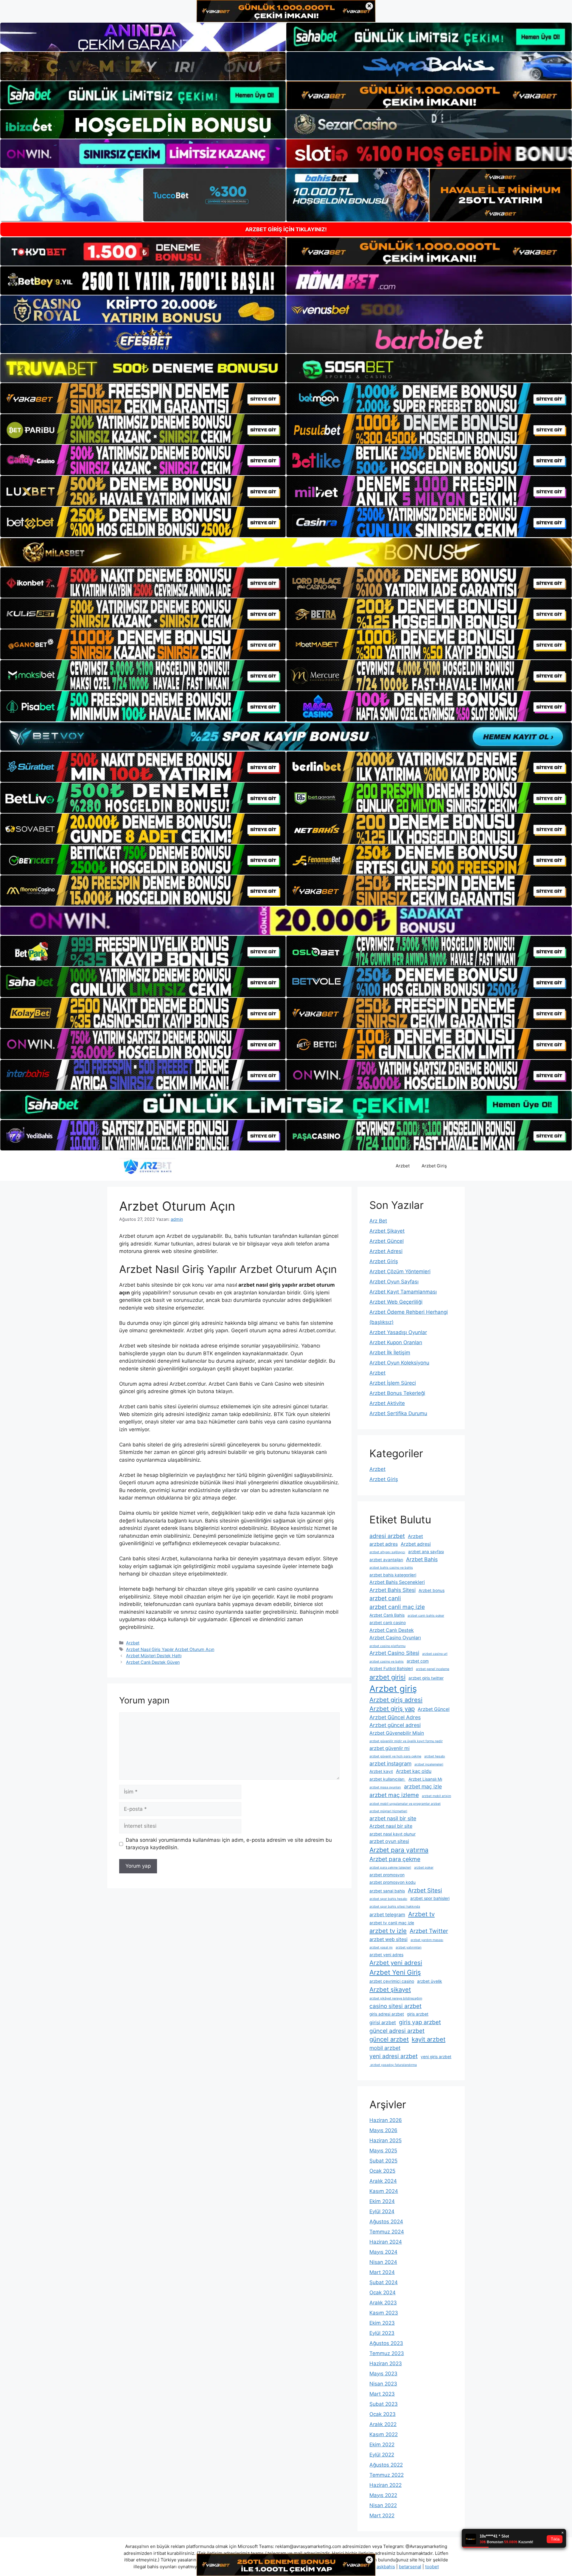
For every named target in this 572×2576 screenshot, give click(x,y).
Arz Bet (378, 1221)
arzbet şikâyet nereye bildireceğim (396, 1998)
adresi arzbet (387, 1536)
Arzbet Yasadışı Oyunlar (398, 1332)
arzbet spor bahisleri (430, 1898)
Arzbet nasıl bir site (391, 1826)
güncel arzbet (389, 2039)
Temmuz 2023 (387, 2353)
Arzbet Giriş (434, 1166)
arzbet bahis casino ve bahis (391, 1568)
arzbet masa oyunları (385, 1787)
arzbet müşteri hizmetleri (388, 1811)
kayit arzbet (429, 2039)
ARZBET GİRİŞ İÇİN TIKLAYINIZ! (286, 229)
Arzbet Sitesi (425, 1890)
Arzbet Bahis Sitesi (393, 1590)
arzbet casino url (435, 1654)
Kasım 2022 (384, 2434)
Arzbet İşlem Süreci (393, 1383)
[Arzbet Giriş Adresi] (147, 1166)
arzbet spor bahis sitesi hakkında (395, 1907)
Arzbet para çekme (395, 1859)
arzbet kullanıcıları (387, 1779)
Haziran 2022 (386, 2485)
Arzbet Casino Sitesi (394, 1653)
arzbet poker (424, 1868)
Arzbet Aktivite (387, 1403)
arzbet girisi (387, 1677)
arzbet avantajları (386, 1560)
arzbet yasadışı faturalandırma (393, 2065)
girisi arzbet (383, 2023)
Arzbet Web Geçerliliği (396, 1302)
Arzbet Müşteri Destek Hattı (154, 1656)
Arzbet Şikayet (387, 1231)
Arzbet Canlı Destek (392, 1630)
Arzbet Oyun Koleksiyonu (399, 1363)
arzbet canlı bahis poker (426, 1616)
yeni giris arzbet (436, 2057)
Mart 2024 (382, 2272)
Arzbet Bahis (422, 1559)
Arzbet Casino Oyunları (395, 1638)
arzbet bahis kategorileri (393, 1575)
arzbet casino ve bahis (387, 1662)
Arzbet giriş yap (392, 1709)
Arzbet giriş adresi (396, 1700)
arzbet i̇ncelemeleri (429, 1764)
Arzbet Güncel (387, 1241)
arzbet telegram (387, 1915)
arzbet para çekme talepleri (390, 1868)
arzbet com (418, 1661)
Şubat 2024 (384, 2282)
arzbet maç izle (423, 1786)
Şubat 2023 (384, 2404)
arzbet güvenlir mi (390, 1748)
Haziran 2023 (386, 2363)
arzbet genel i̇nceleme (433, 1669)
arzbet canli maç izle (397, 1607)
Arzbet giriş (393, 1689)
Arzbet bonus (432, 1590)
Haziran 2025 (386, 2140)
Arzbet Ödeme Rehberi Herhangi (409, 1312)
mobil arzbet (385, 2048)
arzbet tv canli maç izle (392, 1923)
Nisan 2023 (383, 2384)
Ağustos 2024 (386, 2222)
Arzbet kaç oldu (414, 1771)
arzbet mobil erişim (436, 1796)
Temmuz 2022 (387, 2475)
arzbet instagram (390, 1763)
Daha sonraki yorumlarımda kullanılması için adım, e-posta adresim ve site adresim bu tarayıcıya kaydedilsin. (229, 1844)
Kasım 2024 (384, 2191)
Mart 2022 (382, 2515)
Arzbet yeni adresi (396, 1963)
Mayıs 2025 (383, 2151)
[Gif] (286, 552)
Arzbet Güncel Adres (395, 1717)
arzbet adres (384, 1544)
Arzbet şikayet (390, 1989)
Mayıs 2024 (383, 2252)
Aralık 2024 (383, 2181)
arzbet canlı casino (388, 1623)
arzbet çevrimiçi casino (392, 1981)
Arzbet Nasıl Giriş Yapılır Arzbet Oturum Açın (170, 1649)
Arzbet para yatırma (399, 1850)
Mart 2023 (382, 2394)
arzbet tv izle (388, 1931)
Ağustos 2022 (386, 2465)
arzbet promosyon (387, 1875)
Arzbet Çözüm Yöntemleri (400, 1271)
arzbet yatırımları (409, 1947)
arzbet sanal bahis (387, 1891)
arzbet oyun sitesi (389, 1841)
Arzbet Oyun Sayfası (394, 1282)
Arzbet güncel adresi (395, 1725)
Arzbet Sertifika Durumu (398, 1413)
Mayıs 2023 (383, 2374)
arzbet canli (385, 1598)
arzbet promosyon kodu (393, 1882)
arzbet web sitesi (388, 1939)
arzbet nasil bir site (393, 1818)
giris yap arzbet (420, 2022)
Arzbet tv (421, 1914)
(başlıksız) (381, 1322)
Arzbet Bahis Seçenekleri (397, 1582)
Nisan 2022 (383, 2505)
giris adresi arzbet (387, 2014)
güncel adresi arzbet (397, 2031)
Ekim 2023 (382, 2323)
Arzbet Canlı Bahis (387, 1615)
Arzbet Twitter (429, 1931)
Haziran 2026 (386, 2120)
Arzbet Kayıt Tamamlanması (403, 1292)
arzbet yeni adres (386, 1955)
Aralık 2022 (383, 2424)
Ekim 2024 (382, 2201)
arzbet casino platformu (387, 1646)
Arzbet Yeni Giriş (395, 1972)
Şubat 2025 (383, 2161)
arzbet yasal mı (381, 1947)
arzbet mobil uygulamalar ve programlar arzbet (405, 1804)
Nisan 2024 (383, 2262)
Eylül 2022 (382, 2455)
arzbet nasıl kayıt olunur (393, 1834)
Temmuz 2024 (387, 2232)
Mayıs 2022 (383, 2495)
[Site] (143, 398)
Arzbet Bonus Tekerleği (397, 1393)
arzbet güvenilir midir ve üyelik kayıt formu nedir (406, 1741)
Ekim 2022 (382, 2445)
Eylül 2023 (382, 2333)
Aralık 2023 (383, 2303)
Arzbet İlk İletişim (390, 1353)
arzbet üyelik (430, 1981)
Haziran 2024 (386, 2242)
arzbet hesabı (435, 1756)
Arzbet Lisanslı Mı (425, 1779)
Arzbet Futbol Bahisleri (391, 1669)
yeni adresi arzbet (394, 2056)
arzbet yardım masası (427, 1940)
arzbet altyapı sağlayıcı (387, 1552)
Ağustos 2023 (386, 2343)
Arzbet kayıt (381, 1771)
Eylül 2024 (382, 2211)
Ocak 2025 (382, 2171)
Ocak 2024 (383, 2292)
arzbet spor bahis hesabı (388, 1899)
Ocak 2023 (383, 2414)
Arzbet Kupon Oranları (396, 1342)
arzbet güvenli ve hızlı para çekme (395, 1756)
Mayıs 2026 (383, 2130)
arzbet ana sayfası (426, 1552)
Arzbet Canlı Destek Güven (153, 1662)
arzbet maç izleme (394, 1795)
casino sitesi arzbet (395, 2006)
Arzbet (403, 1166)
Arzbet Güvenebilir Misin (397, 1733)
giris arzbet (418, 2014)
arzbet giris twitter (426, 1678)
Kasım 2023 (384, 2313)
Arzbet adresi (416, 1544)
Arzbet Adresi (386, 1251)
